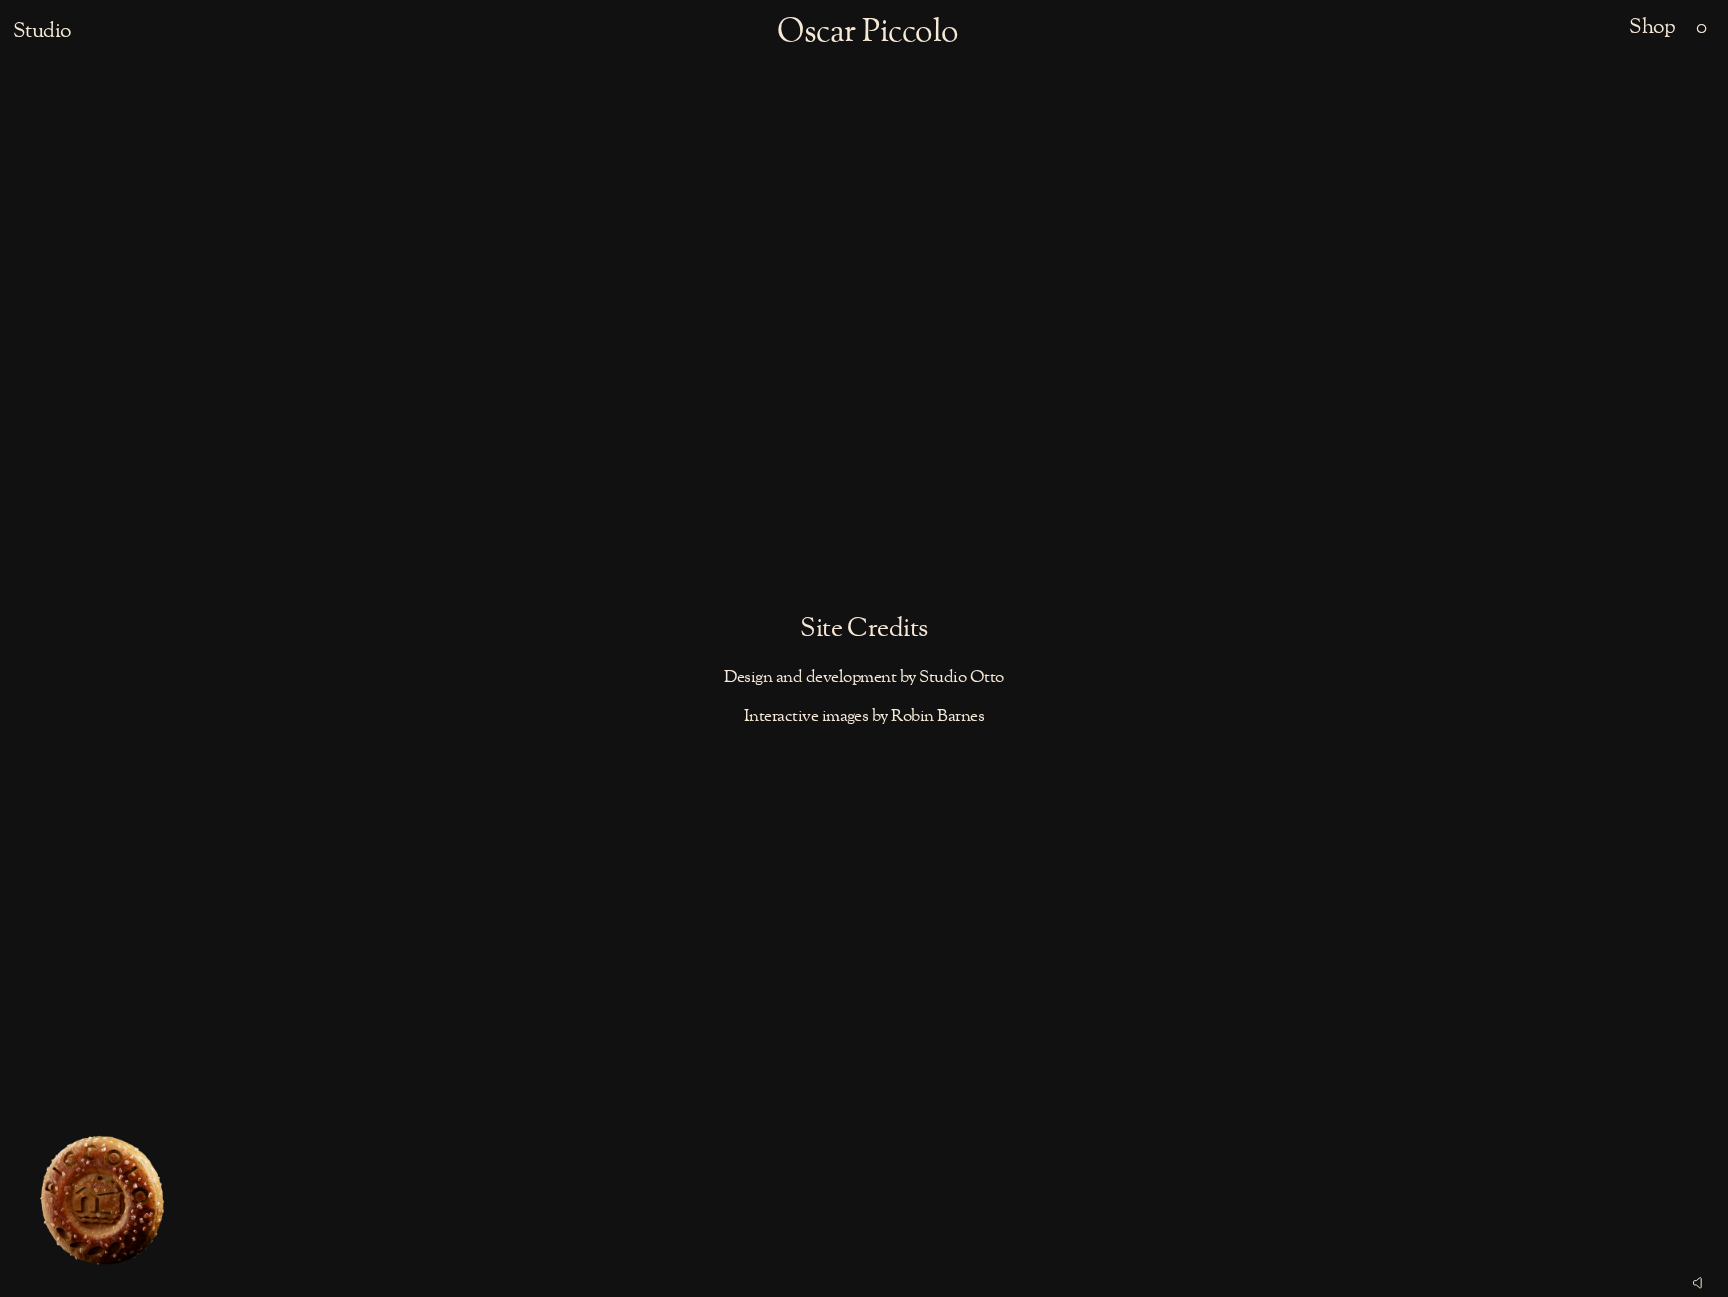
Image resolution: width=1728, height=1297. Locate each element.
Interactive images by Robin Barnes (864, 716)
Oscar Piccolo (867, 32)
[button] (1701, 28)
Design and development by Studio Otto (863, 677)
